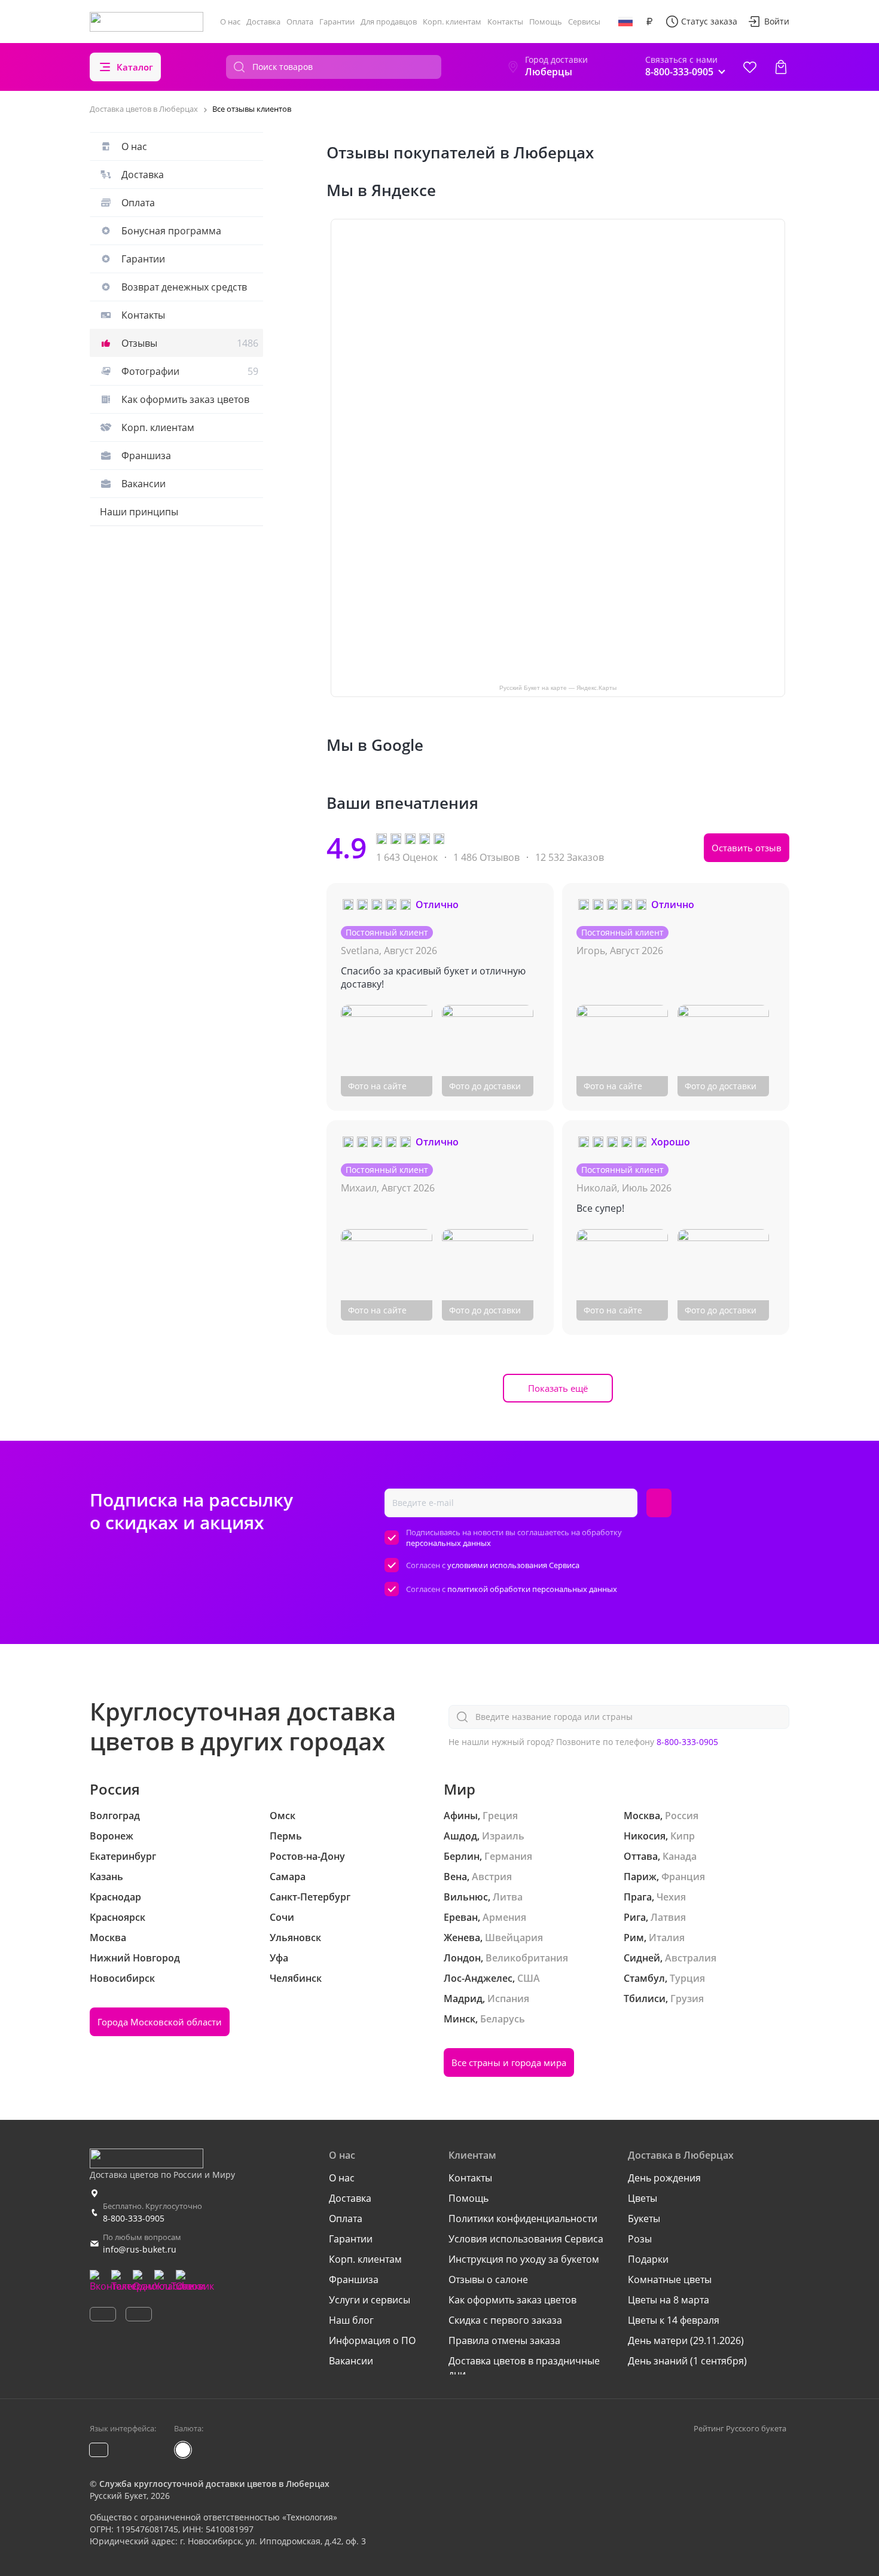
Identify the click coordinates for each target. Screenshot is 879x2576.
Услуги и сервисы (370, 2300)
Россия (682, 1816)
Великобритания (527, 1958)
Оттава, (642, 1856)
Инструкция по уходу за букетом (524, 2259)
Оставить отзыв (747, 848)
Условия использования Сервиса (526, 2239)
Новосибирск (122, 1978)
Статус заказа (709, 21)
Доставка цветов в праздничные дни (524, 2367)
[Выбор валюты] (649, 22)
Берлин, (463, 1856)
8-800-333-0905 (687, 1742)
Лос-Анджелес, (479, 1978)
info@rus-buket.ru (140, 2249)
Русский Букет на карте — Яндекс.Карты (558, 688)
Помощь (546, 22)
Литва (508, 1897)
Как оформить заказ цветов (185, 399)
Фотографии (190, 371)
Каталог (135, 67)
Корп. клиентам (452, 22)
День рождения (664, 2178)
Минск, (461, 2019)
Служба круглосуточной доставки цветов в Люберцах (214, 2484)
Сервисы (584, 22)
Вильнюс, (467, 1897)
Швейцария (514, 1938)
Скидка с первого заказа (505, 2320)
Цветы (643, 2198)
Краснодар (115, 1897)
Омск (283, 1816)
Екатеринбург (123, 1856)
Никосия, (646, 1836)
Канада (680, 1856)
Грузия (687, 1999)
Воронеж (112, 1836)
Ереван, (462, 1917)
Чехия (671, 1897)
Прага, (639, 1897)
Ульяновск (295, 1938)
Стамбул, (645, 1978)
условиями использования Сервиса (513, 1565)
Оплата (300, 22)
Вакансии (144, 484)
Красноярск (117, 1917)
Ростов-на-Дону (307, 1856)
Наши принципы (139, 512)
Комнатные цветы (670, 2279)
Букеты (644, 2219)
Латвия (668, 1917)
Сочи (282, 1917)
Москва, (643, 1816)
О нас (230, 22)
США (529, 1978)
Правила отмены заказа (504, 2340)
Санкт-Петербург (310, 1897)
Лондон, (463, 1958)
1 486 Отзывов (486, 857)
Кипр (683, 1836)
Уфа (279, 1958)
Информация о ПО (372, 2340)
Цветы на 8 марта (669, 2300)
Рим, (635, 1938)
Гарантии (337, 22)
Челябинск (296, 1978)
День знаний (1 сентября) (687, 2361)
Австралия (691, 1958)
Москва (108, 1938)
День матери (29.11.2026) (686, 2340)
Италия (667, 1938)
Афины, (462, 1816)
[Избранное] (750, 67)
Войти (777, 21)
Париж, (641, 1877)
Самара (288, 1877)
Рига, (636, 1917)
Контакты (505, 22)
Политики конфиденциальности (523, 2219)
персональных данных (448, 1543)
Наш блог (351, 2320)
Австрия (492, 1877)
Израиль (503, 1836)
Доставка (263, 22)
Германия (508, 1856)
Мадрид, (464, 1999)
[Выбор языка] (625, 22)
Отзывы (190, 343)
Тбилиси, (646, 1999)
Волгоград (115, 1816)
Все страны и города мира (509, 2062)
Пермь (286, 1836)
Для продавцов (389, 22)
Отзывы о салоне (488, 2279)
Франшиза (146, 456)
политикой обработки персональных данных (532, 1589)
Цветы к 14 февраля (674, 2320)
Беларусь (503, 2019)
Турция (687, 1978)
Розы (640, 2239)
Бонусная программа (171, 231)
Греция (500, 1816)
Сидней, (643, 1958)
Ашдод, (462, 1836)
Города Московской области (160, 2022)
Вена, (457, 1877)
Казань (106, 1877)
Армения (504, 1917)
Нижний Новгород (135, 1958)
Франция (683, 1877)
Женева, (463, 1938)
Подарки (648, 2259)
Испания (508, 1999)
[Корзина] (781, 67)
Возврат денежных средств (184, 287)
